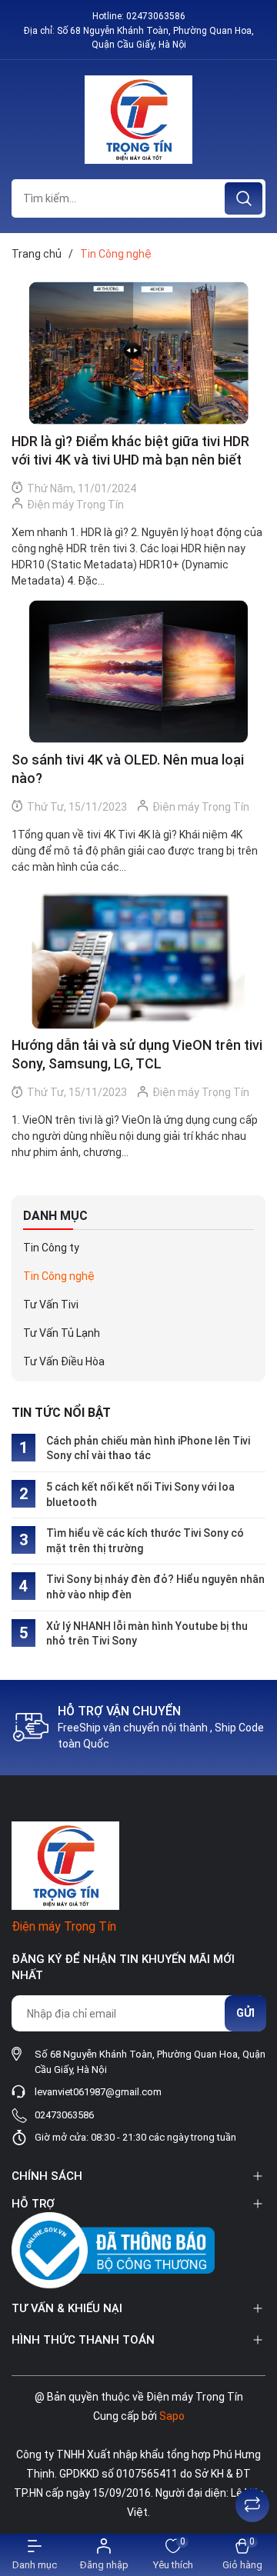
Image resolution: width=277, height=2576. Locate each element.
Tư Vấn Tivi (51, 1305)
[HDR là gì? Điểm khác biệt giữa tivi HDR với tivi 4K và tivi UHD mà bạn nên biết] (138, 353)
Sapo (172, 2416)
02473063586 (156, 16)
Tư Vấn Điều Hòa (64, 1361)
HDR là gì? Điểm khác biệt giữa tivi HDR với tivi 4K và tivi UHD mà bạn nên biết (130, 450)
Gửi (245, 2013)
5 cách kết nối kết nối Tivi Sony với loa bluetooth (140, 1495)
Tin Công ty (51, 1248)
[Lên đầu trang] (252, 2467)
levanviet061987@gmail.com (98, 2092)
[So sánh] (252, 2505)
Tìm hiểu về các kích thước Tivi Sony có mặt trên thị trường (145, 1541)
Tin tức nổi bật (61, 1413)
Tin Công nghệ (59, 1276)
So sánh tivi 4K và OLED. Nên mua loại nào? (128, 769)
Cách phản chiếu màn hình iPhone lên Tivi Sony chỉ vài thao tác (148, 1448)
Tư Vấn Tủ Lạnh (62, 1333)
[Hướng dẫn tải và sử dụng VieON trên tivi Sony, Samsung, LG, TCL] (138, 958)
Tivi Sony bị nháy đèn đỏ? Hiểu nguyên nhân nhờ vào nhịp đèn (155, 1587)
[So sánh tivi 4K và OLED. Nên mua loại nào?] (138, 672)
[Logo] (138, 120)
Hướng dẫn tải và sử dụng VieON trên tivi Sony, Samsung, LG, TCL (137, 1054)
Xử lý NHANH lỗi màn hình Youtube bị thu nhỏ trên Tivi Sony (147, 1634)
